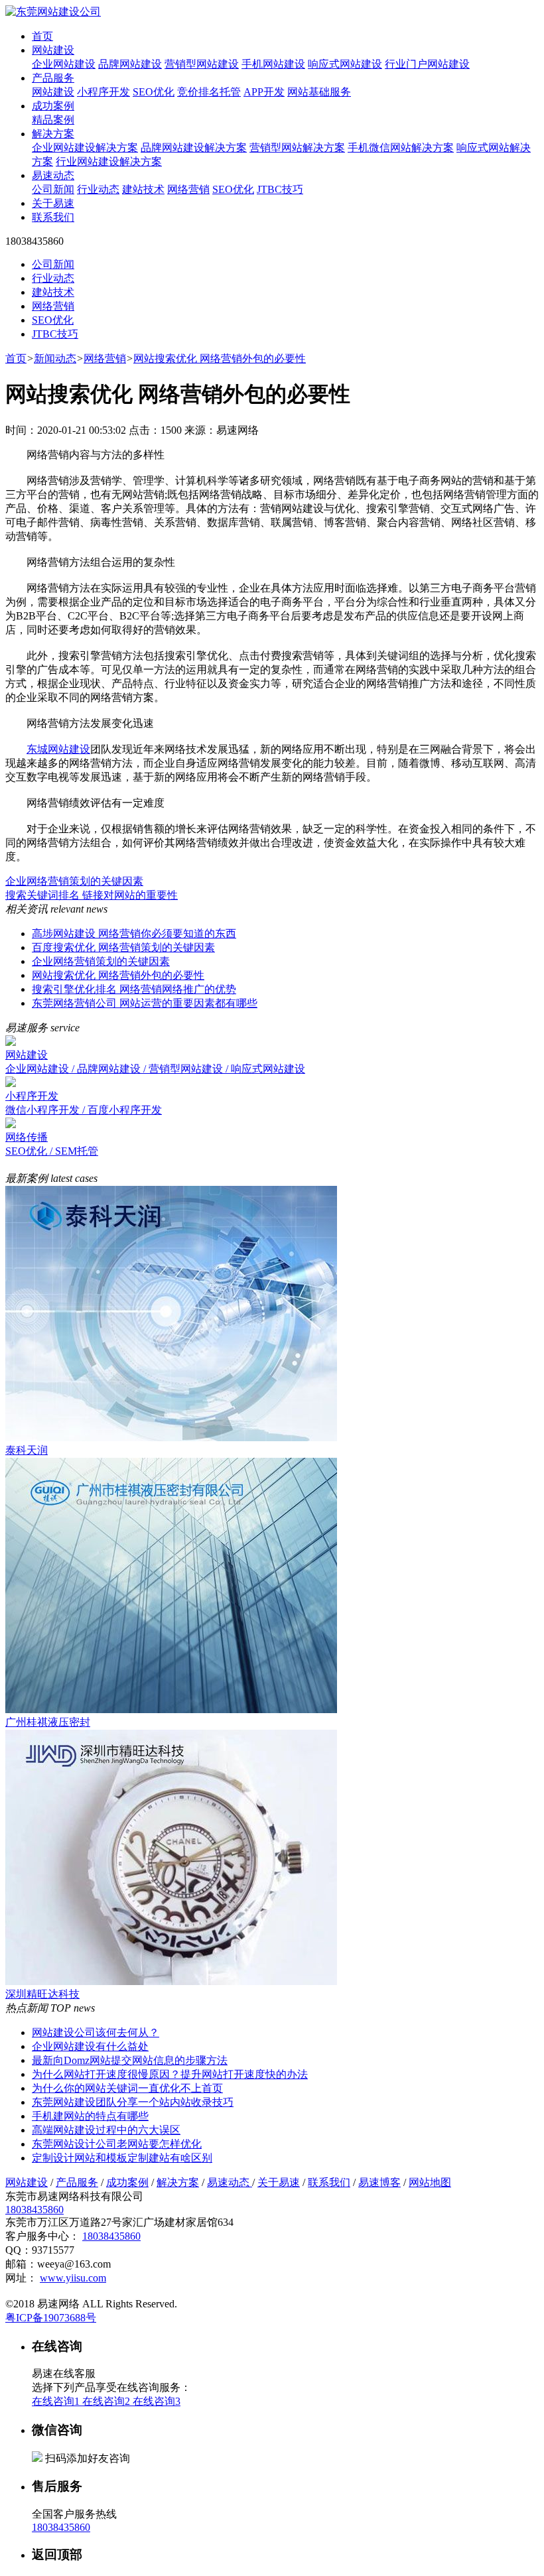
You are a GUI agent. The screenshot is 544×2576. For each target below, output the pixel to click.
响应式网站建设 (345, 64)
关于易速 (53, 203)
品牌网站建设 (130, 64)
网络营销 (188, 189)
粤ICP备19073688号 (51, 2318)
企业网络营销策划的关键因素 (74, 881)
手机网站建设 (273, 64)
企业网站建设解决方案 (85, 148)
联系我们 (53, 217)
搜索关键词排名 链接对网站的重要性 (92, 895)
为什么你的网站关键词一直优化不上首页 (127, 2088)
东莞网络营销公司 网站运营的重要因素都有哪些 (145, 1003)
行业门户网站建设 (427, 64)
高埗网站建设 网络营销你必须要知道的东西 (134, 934)
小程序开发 (103, 92)
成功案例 (53, 106)
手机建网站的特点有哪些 (90, 2116)
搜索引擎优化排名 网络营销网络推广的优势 (134, 989)
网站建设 (53, 50)
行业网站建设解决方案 (109, 161)
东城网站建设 (58, 749)
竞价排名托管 (209, 92)
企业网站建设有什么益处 (90, 2046)
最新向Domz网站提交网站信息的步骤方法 (130, 2060)
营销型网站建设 (202, 64)
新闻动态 (55, 358)
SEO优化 (154, 92)
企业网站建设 (64, 64)
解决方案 (53, 134)
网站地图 (430, 2182)
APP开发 (264, 92)
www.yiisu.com (73, 2278)
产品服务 (53, 78)
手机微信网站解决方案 (401, 148)
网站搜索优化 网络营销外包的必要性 (220, 358)
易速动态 (53, 175)
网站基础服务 (319, 92)
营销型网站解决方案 (297, 148)
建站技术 (143, 189)
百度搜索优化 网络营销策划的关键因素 (123, 947)
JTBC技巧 (280, 189)
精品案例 (53, 120)
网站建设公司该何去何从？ (96, 2032)
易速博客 (379, 2182)
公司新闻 (53, 189)
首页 (42, 36)
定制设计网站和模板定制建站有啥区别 (122, 2158)
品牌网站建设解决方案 (194, 148)
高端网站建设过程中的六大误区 (106, 2130)
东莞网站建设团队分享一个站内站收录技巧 (133, 2102)
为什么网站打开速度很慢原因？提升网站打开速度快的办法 (170, 2074)
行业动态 (98, 189)
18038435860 (34, 2210)
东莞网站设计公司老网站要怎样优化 (117, 2144)
